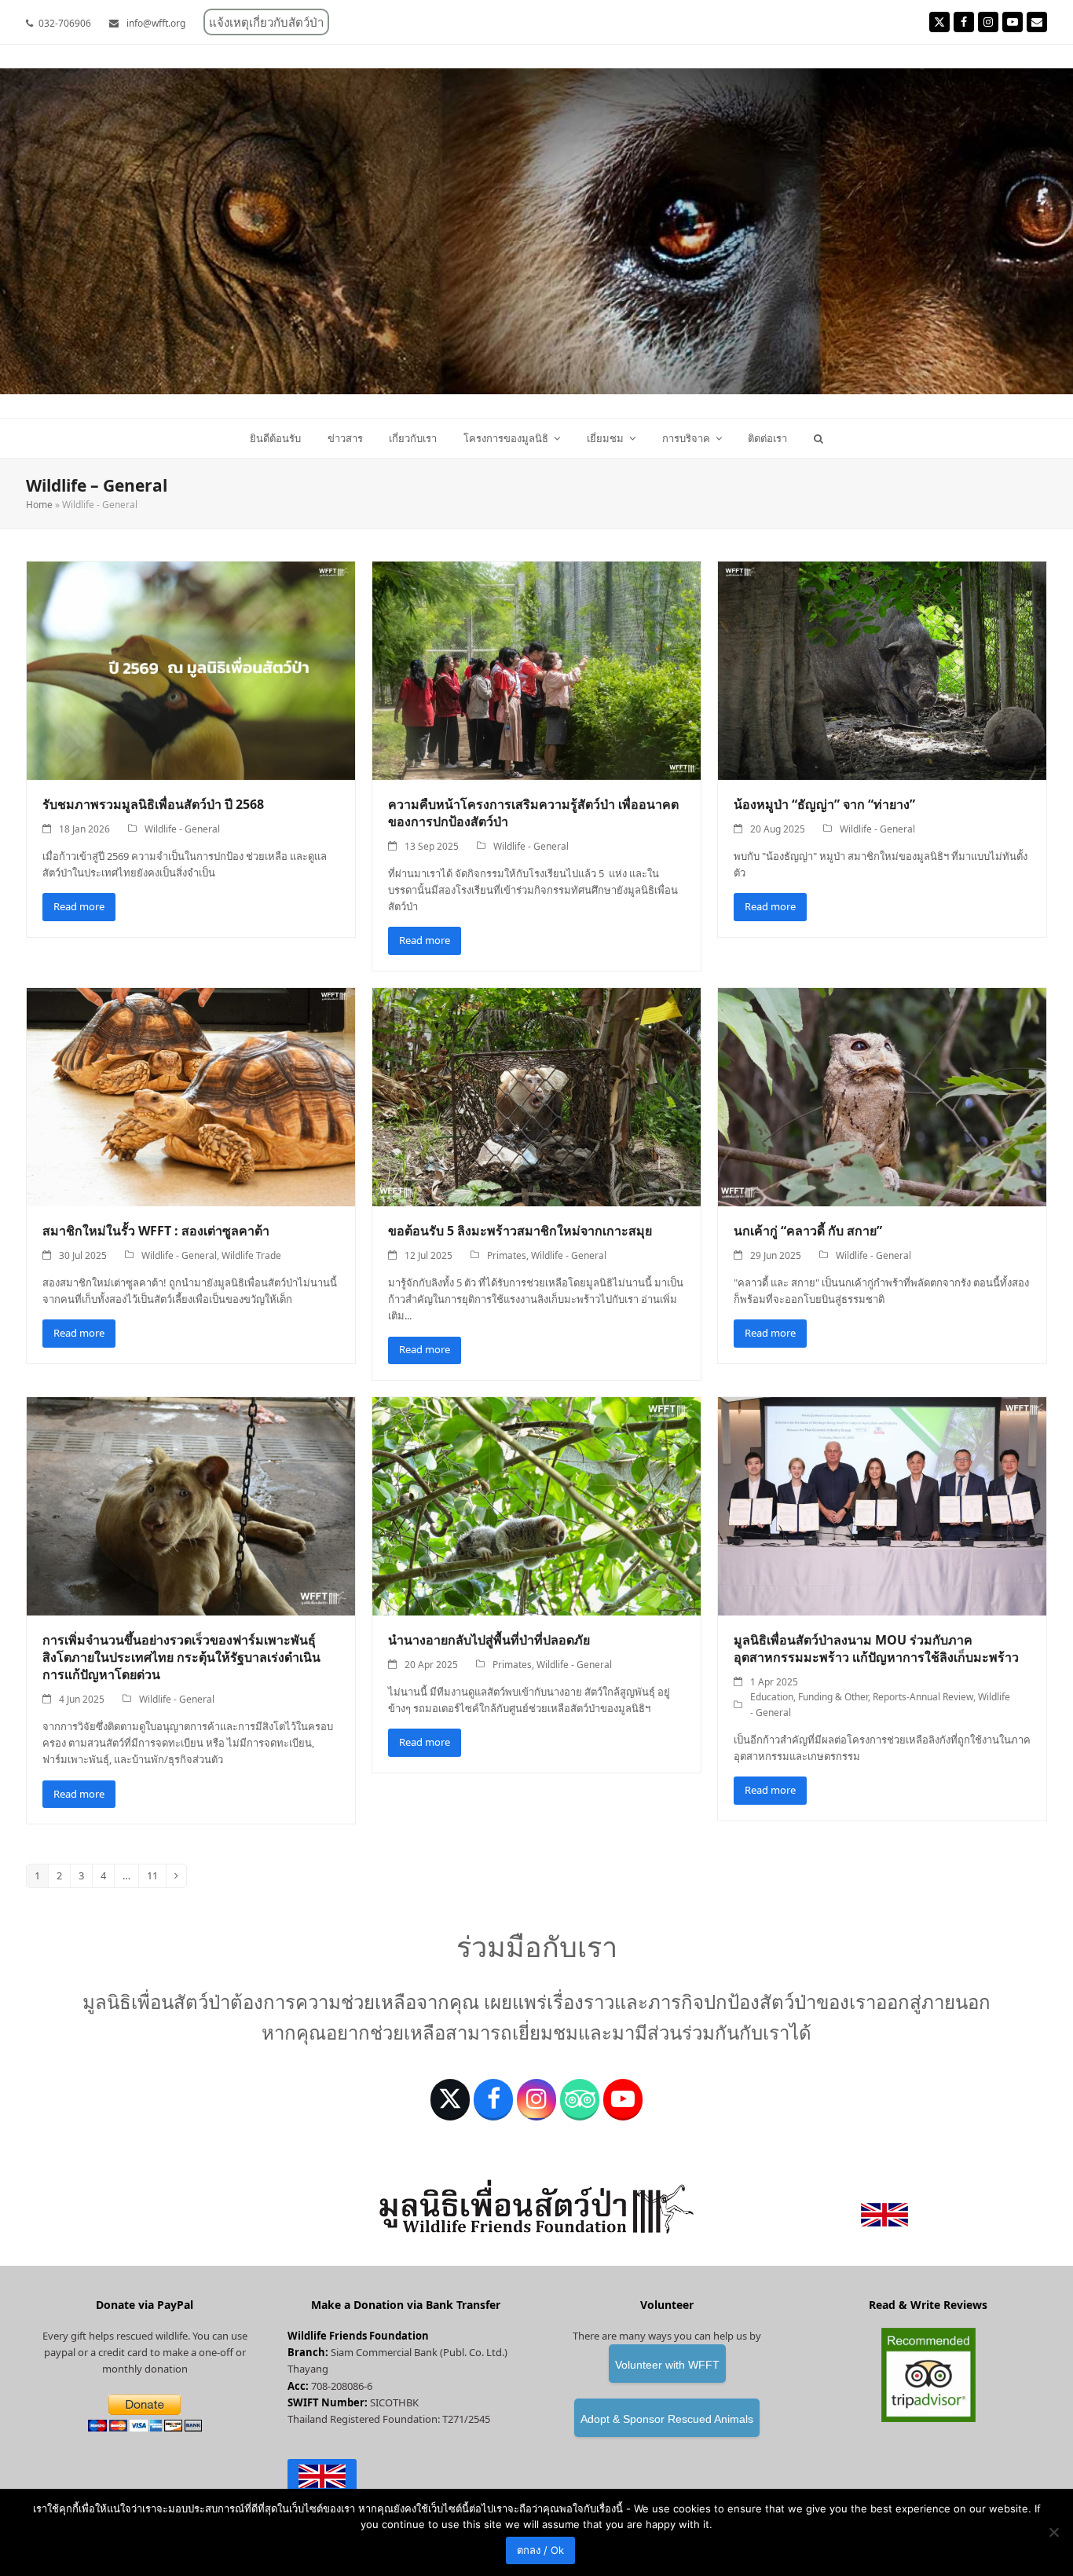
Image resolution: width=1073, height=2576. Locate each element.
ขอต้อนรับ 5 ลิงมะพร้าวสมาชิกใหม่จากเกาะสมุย (520, 1231)
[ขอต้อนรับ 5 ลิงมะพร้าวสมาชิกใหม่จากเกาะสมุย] (536, 1096)
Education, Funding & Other (809, 1697)
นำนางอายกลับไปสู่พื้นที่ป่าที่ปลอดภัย (489, 1640)
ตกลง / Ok (540, 2550)
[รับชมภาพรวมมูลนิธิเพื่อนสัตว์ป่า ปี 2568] (191, 670)
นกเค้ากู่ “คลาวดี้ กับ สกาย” (808, 1231)
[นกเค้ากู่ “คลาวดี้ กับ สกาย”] (882, 1096)
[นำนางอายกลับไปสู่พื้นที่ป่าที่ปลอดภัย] (536, 1506)
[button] (819, 438)
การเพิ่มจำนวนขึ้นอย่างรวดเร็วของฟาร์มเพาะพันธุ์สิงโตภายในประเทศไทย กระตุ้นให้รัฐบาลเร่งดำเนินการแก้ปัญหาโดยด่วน (181, 1657)
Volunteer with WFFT (667, 2365)
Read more (79, 906)
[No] (1053, 2532)
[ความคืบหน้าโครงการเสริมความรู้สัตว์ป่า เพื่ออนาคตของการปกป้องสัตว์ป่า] (536, 670)
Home (39, 505)
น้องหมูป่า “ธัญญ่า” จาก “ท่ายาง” (824, 804)
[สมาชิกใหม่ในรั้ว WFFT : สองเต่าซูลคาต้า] (191, 1096)
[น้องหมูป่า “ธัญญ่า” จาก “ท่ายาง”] (882, 670)
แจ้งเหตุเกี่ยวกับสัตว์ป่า (266, 22)
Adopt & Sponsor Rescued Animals (667, 2419)
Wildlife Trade (251, 1255)
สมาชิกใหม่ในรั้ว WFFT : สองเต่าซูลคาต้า (156, 1231)
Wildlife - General (182, 829)
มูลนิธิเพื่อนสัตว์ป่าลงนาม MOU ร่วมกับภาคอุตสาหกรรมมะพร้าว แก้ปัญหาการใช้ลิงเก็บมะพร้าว (876, 1648)
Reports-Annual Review (923, 1697)
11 (156, 1878)
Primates (507, 1255)
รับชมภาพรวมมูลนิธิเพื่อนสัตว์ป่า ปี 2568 (153, 804)
